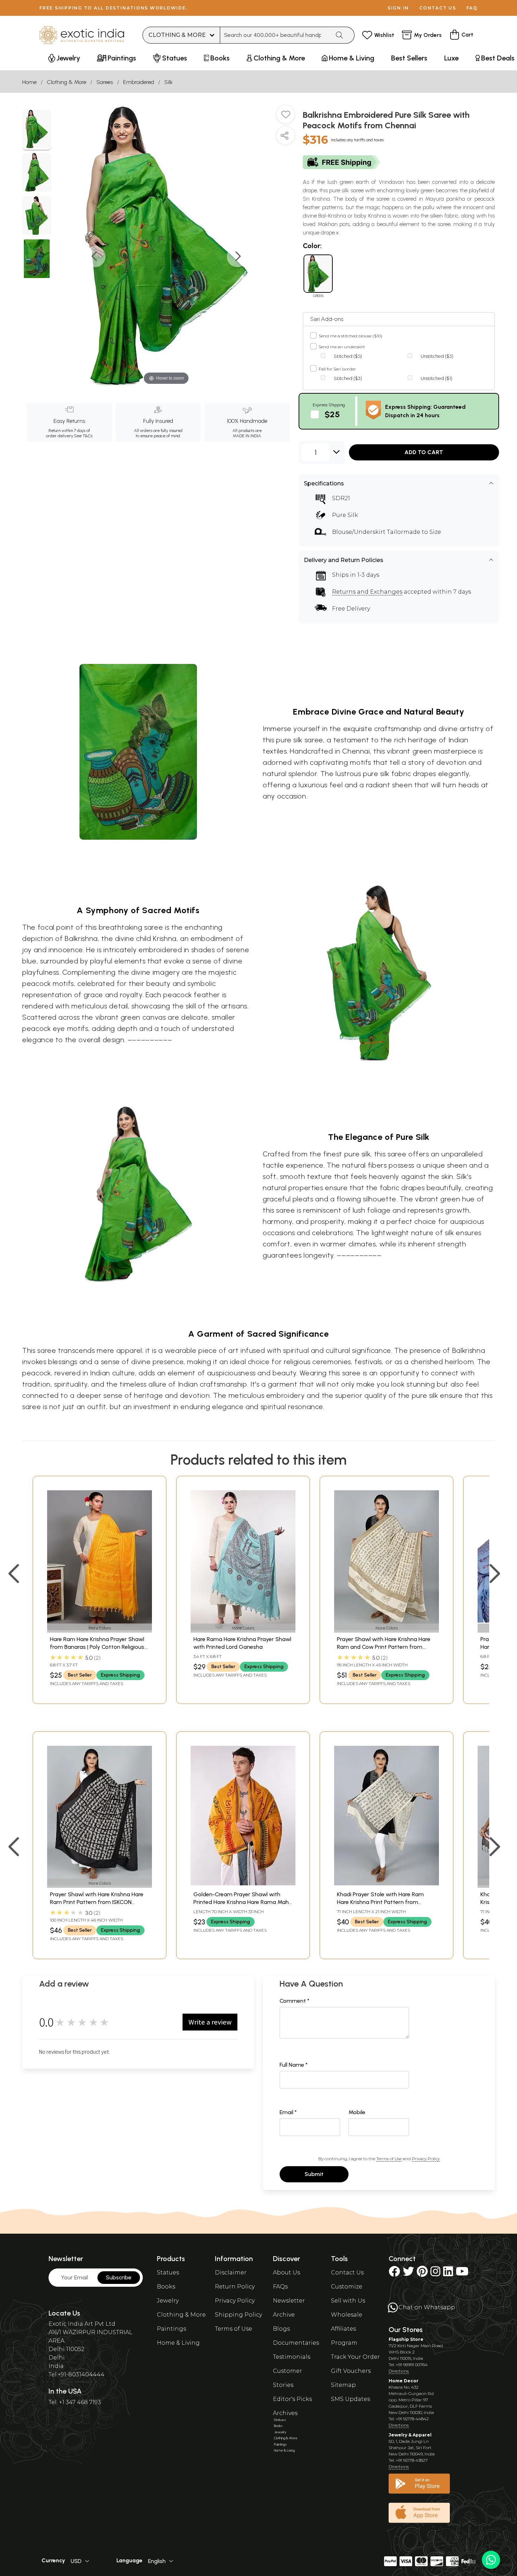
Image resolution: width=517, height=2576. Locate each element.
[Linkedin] (448, 2274)
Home (29, 82)
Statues (168, 2272)
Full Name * (294, 2065)
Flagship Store (406, 2339)
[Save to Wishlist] (286, 117)
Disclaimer (231, 2272)
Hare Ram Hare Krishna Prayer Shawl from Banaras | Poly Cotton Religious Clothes (97, 1647)
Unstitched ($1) (436, 378)
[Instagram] (435, 2274)
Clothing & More (66, 82)
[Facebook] (394, 2274)
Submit (314, 2174)
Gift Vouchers (351, 2371)
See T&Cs (83, 436)
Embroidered (139, 82)
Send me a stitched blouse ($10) (350, 336)
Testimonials (292, 2357)
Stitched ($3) (348, 378)
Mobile (357, 2112)
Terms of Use (389, 2159)
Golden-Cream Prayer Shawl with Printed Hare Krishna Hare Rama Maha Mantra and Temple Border (243, 1902)
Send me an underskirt (342, 347)
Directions (399, 2371)
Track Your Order (355, 2357)
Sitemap (343, 2385)
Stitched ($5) (348, 356)
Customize (347, 2287)
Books (166, 2287)
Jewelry (168, 2301)
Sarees (105, 82)
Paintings (171, 2329)
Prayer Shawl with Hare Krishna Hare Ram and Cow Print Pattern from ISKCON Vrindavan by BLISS (384, 1647)
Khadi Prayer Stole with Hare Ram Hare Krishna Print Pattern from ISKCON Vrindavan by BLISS (380, 1902)
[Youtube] (462, 2274)
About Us (286, 2272)
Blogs (281, 2329)
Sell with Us (348, 2301)
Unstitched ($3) (437, 356)
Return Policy (235, 2287)
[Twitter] (408, 2274)
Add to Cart (424, 452)
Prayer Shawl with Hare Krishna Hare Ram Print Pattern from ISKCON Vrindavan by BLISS (97, 1902)
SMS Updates (350, 2399)
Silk (168, 82)
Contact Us (347, 2272)
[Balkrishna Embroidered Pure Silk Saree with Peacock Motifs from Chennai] (37, 130)
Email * (288, 2112)
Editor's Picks (292, 2399)
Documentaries (296, 2343)
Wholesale (347, 2315)
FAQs (280, 2287)
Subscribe (119, 2277)
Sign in (398, 8)
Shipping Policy (238, 2315)
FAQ (472, 8)
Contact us (438, 8)
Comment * (295, 2001)
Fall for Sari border (337, 369)
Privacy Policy (426, 2159)
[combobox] (275, 35)
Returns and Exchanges (367, 592)
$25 (332, 414)
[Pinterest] (422, 2274)
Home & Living (178, 2343)
